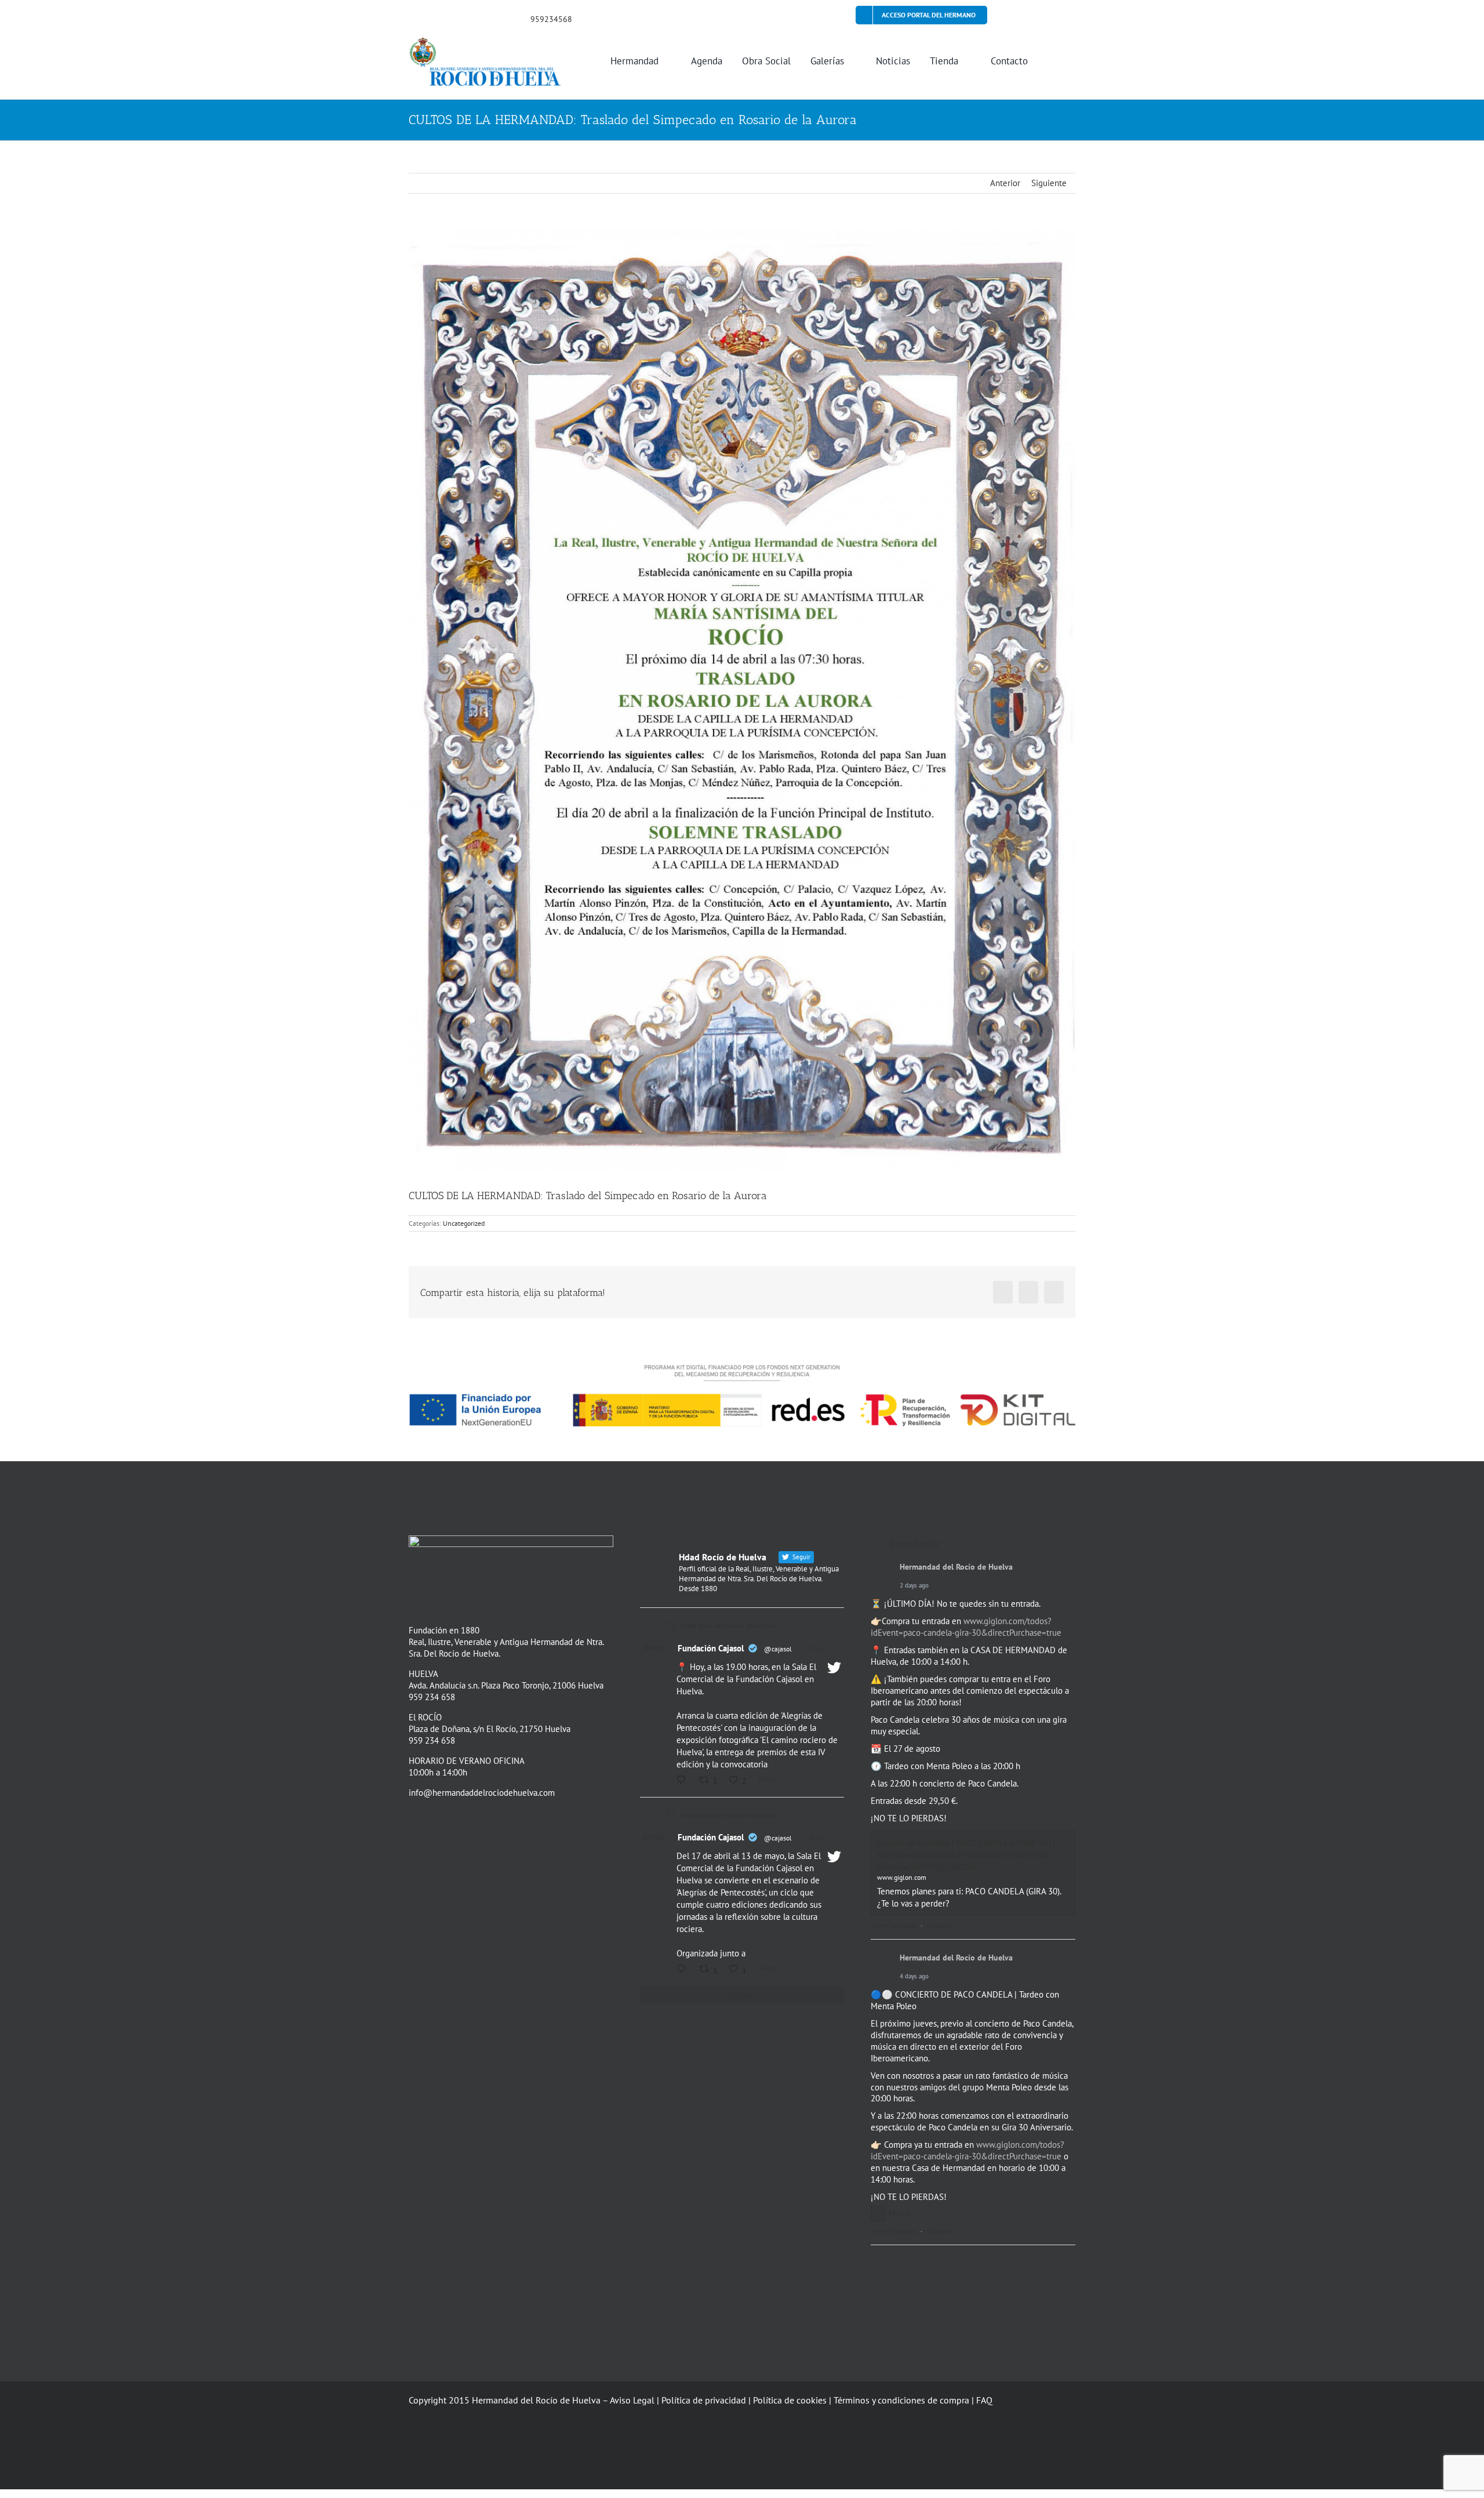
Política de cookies (790, 2400)
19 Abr (816, 1838)
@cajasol (778, 1649)
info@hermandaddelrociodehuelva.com (482, 1793)
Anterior (1005, 183)
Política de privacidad (704, 2400)
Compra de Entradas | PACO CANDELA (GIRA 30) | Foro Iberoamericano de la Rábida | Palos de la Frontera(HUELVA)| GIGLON (966, 1855)
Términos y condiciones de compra (901, 2400)
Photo (899, 2213)
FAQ (984, 2400)
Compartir (941, 1926)
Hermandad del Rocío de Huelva (956, 1567)
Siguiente (1049, 183)
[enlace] (412, 18)
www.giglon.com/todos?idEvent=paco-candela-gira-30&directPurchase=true (966, 1627)
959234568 (551, 19)
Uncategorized (464, 1223)
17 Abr (816, 1649)
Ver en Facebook (893, 1926)
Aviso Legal (632, 2400)
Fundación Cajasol (711, 1648)
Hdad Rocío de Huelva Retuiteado (729, 1626)
